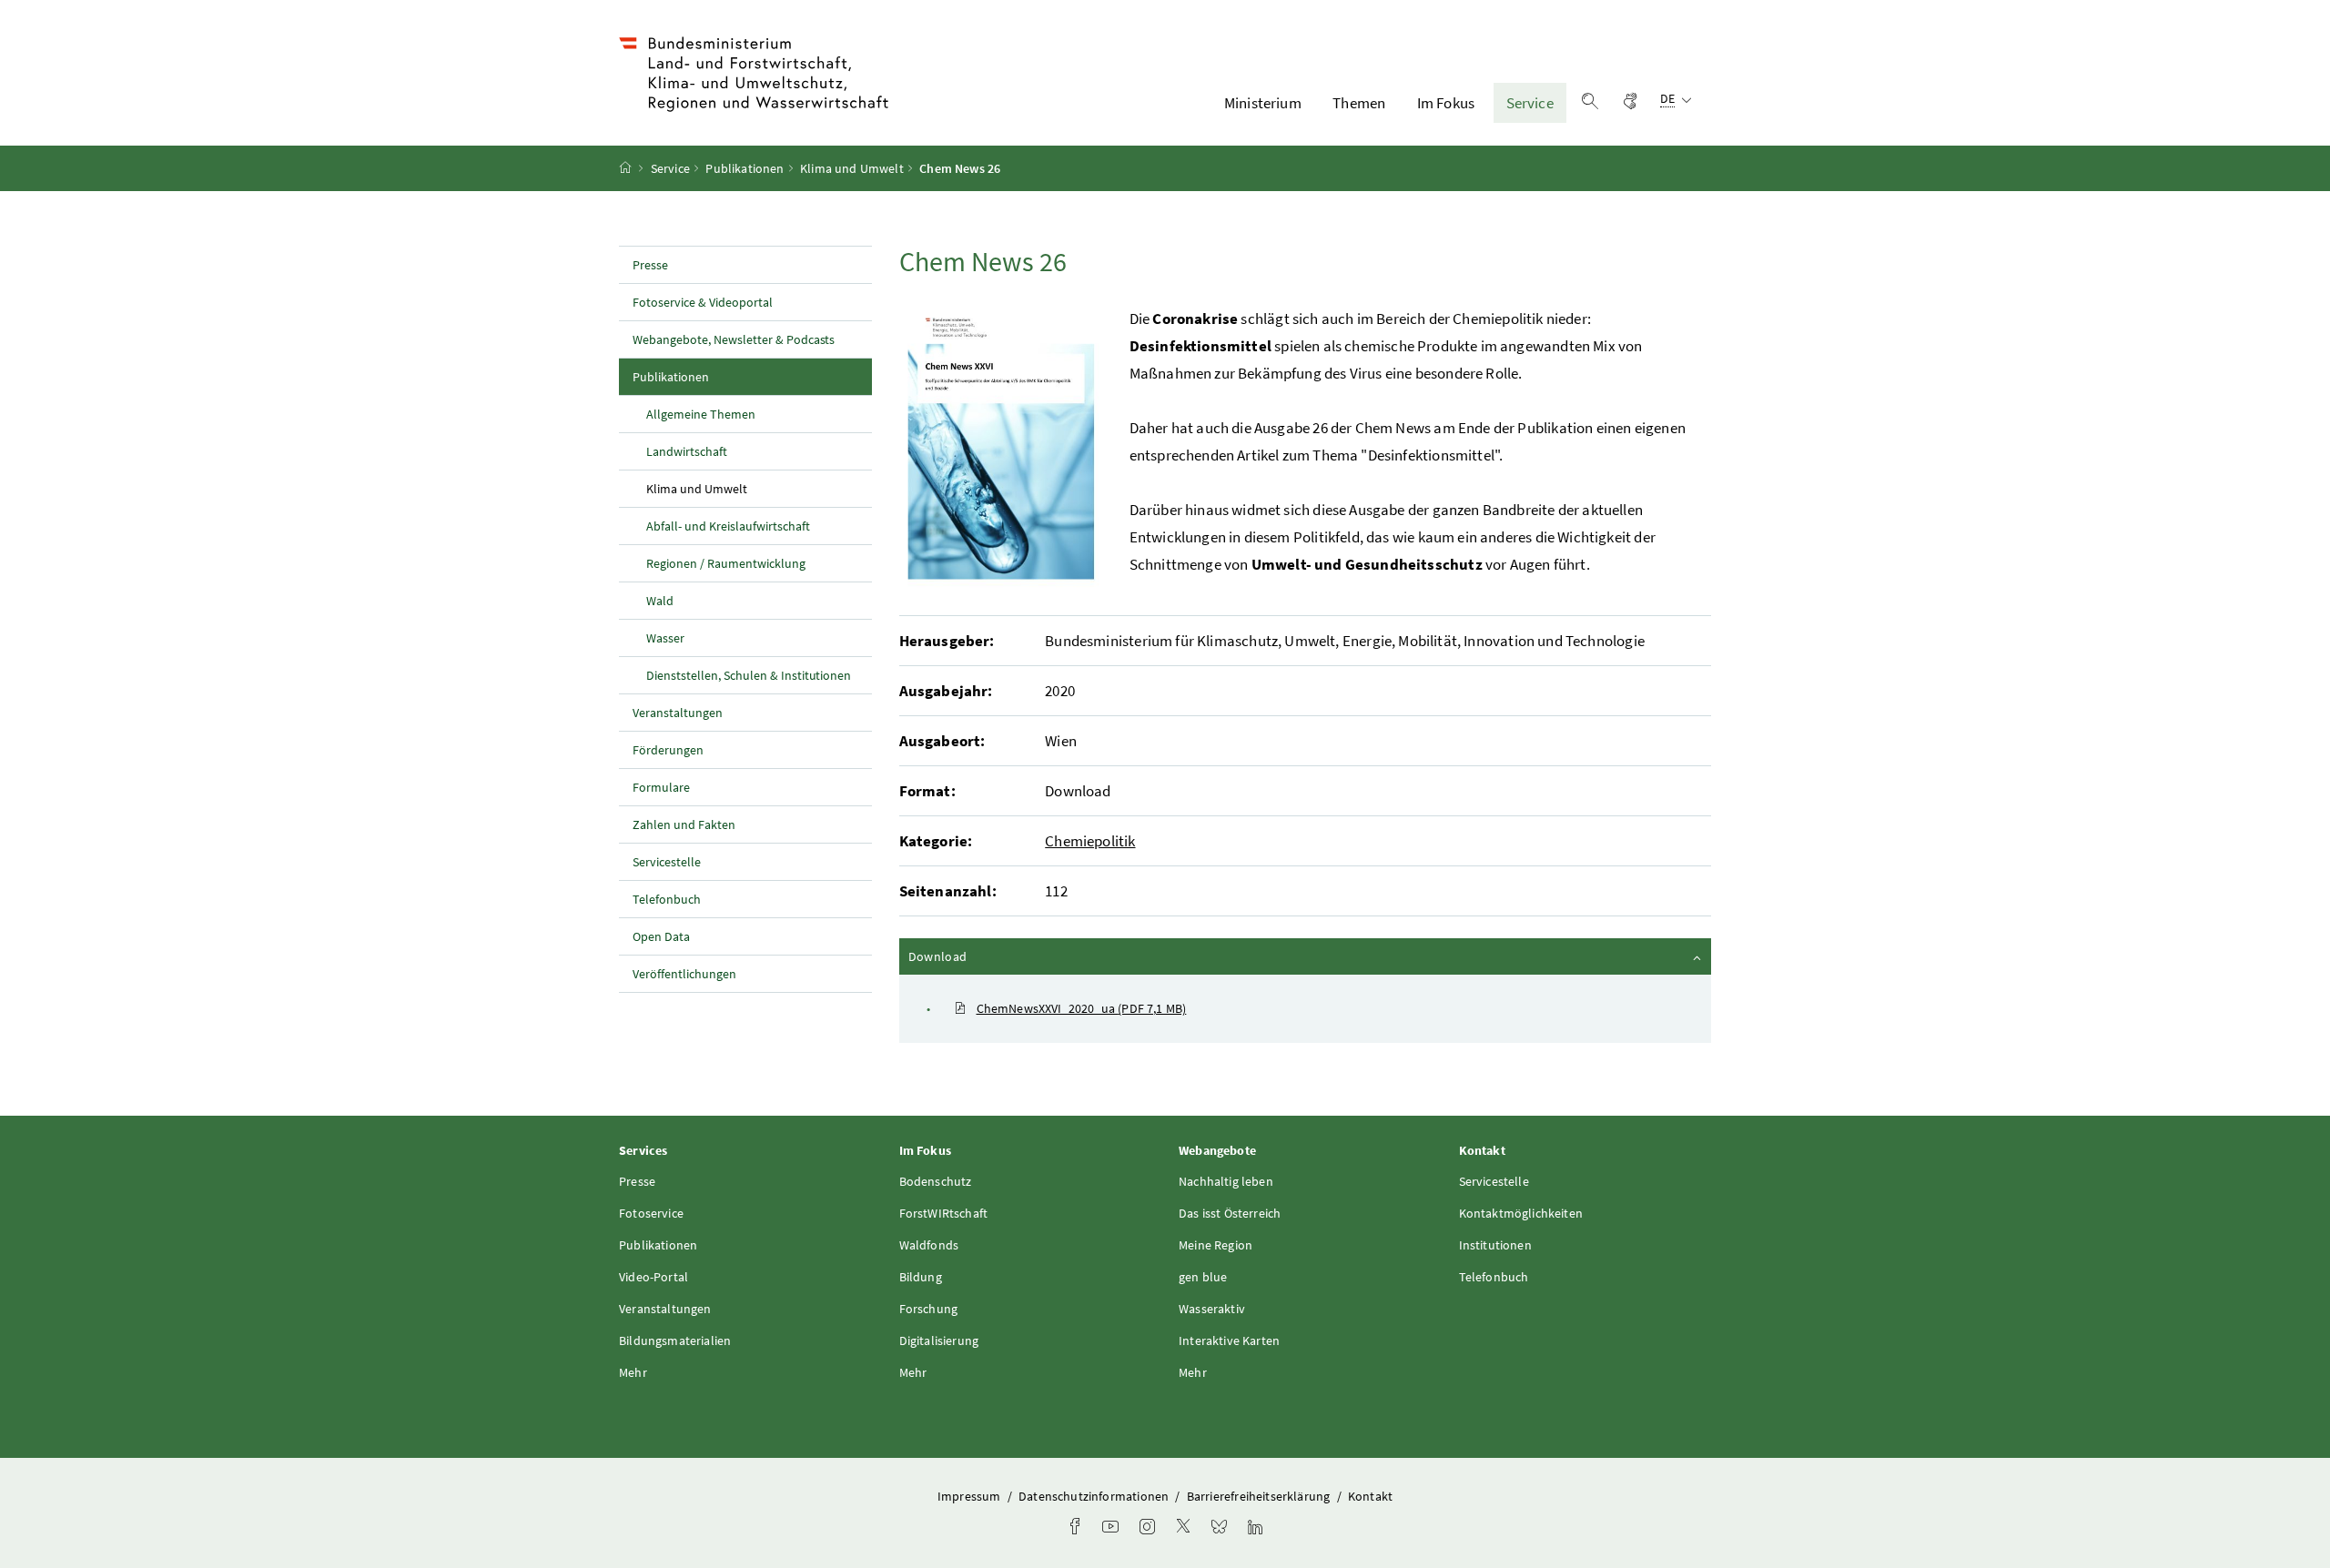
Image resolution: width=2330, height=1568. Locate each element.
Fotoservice (651, 1213)
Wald (660, 601)
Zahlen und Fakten (684, 824)
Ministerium (1263, 103)
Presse (650, 265)
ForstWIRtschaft (944, 1213)
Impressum (971, 1496)
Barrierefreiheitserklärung (1260, 1496)
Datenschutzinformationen (1095, 1496)
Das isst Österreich (1230, 1213)
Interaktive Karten (1229, 1340)
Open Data (661, 936)
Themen (1359, 103)
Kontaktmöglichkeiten (1521, 1213)
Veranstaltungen (678, 713)
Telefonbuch (667, 899)
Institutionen (1495, 1245)
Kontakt (1370, 1496)
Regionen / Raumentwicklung (726, 563)
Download (987, 956)
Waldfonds (929, 1245)
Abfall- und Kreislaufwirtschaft (728, 526)
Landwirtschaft (687, 451)
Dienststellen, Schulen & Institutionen (749, 675)
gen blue (1203, 1277)
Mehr (633, 1372)
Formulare (661, 787)
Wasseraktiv (1212, 1309)
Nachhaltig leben (1226, 1181)
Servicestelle (667, 862)
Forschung (929, 1309)
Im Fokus (1446, 103)
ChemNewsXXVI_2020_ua (1082, 1008)
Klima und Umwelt (852, 168)
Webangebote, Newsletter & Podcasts (734, 339)
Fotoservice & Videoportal (703, 302)
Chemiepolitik (1090, 841)
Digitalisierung (939, 1340)
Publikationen (745, 168)
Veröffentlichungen (684, 974)
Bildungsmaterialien (675, 1340)
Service (1530, 103)
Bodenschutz (936, 1181)
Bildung (921, 1277)
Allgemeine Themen (701, 414)
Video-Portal (653, 1277)
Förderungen (668, 750)
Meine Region (1216, 1245)
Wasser (665, 638)
